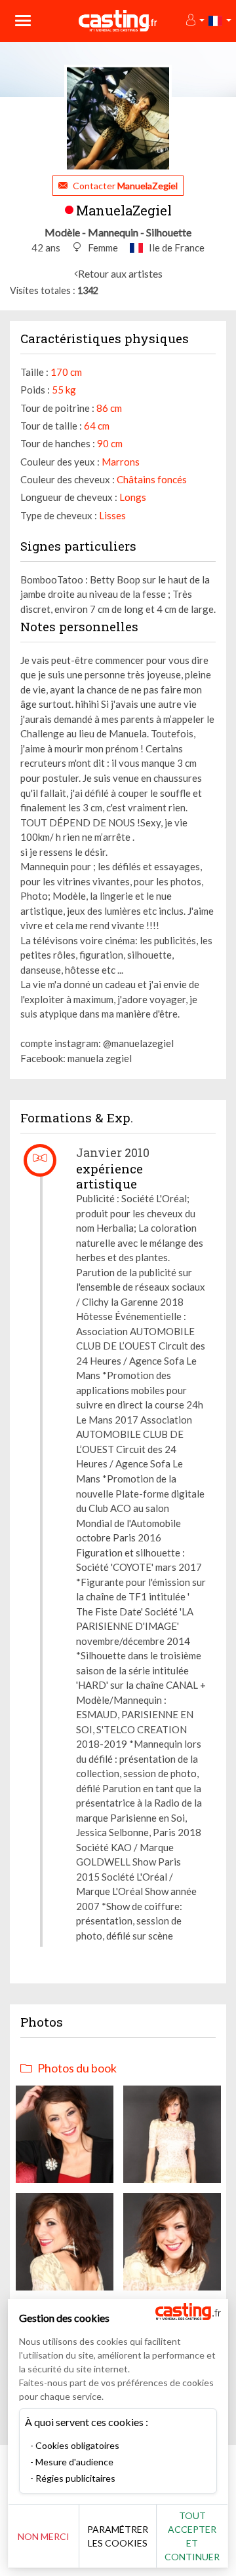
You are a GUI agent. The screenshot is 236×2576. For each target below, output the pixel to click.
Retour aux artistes (120, 273)
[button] (194, 21)
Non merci (44, 2536)
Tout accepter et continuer (192, 2536)
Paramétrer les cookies (118, 2536)
